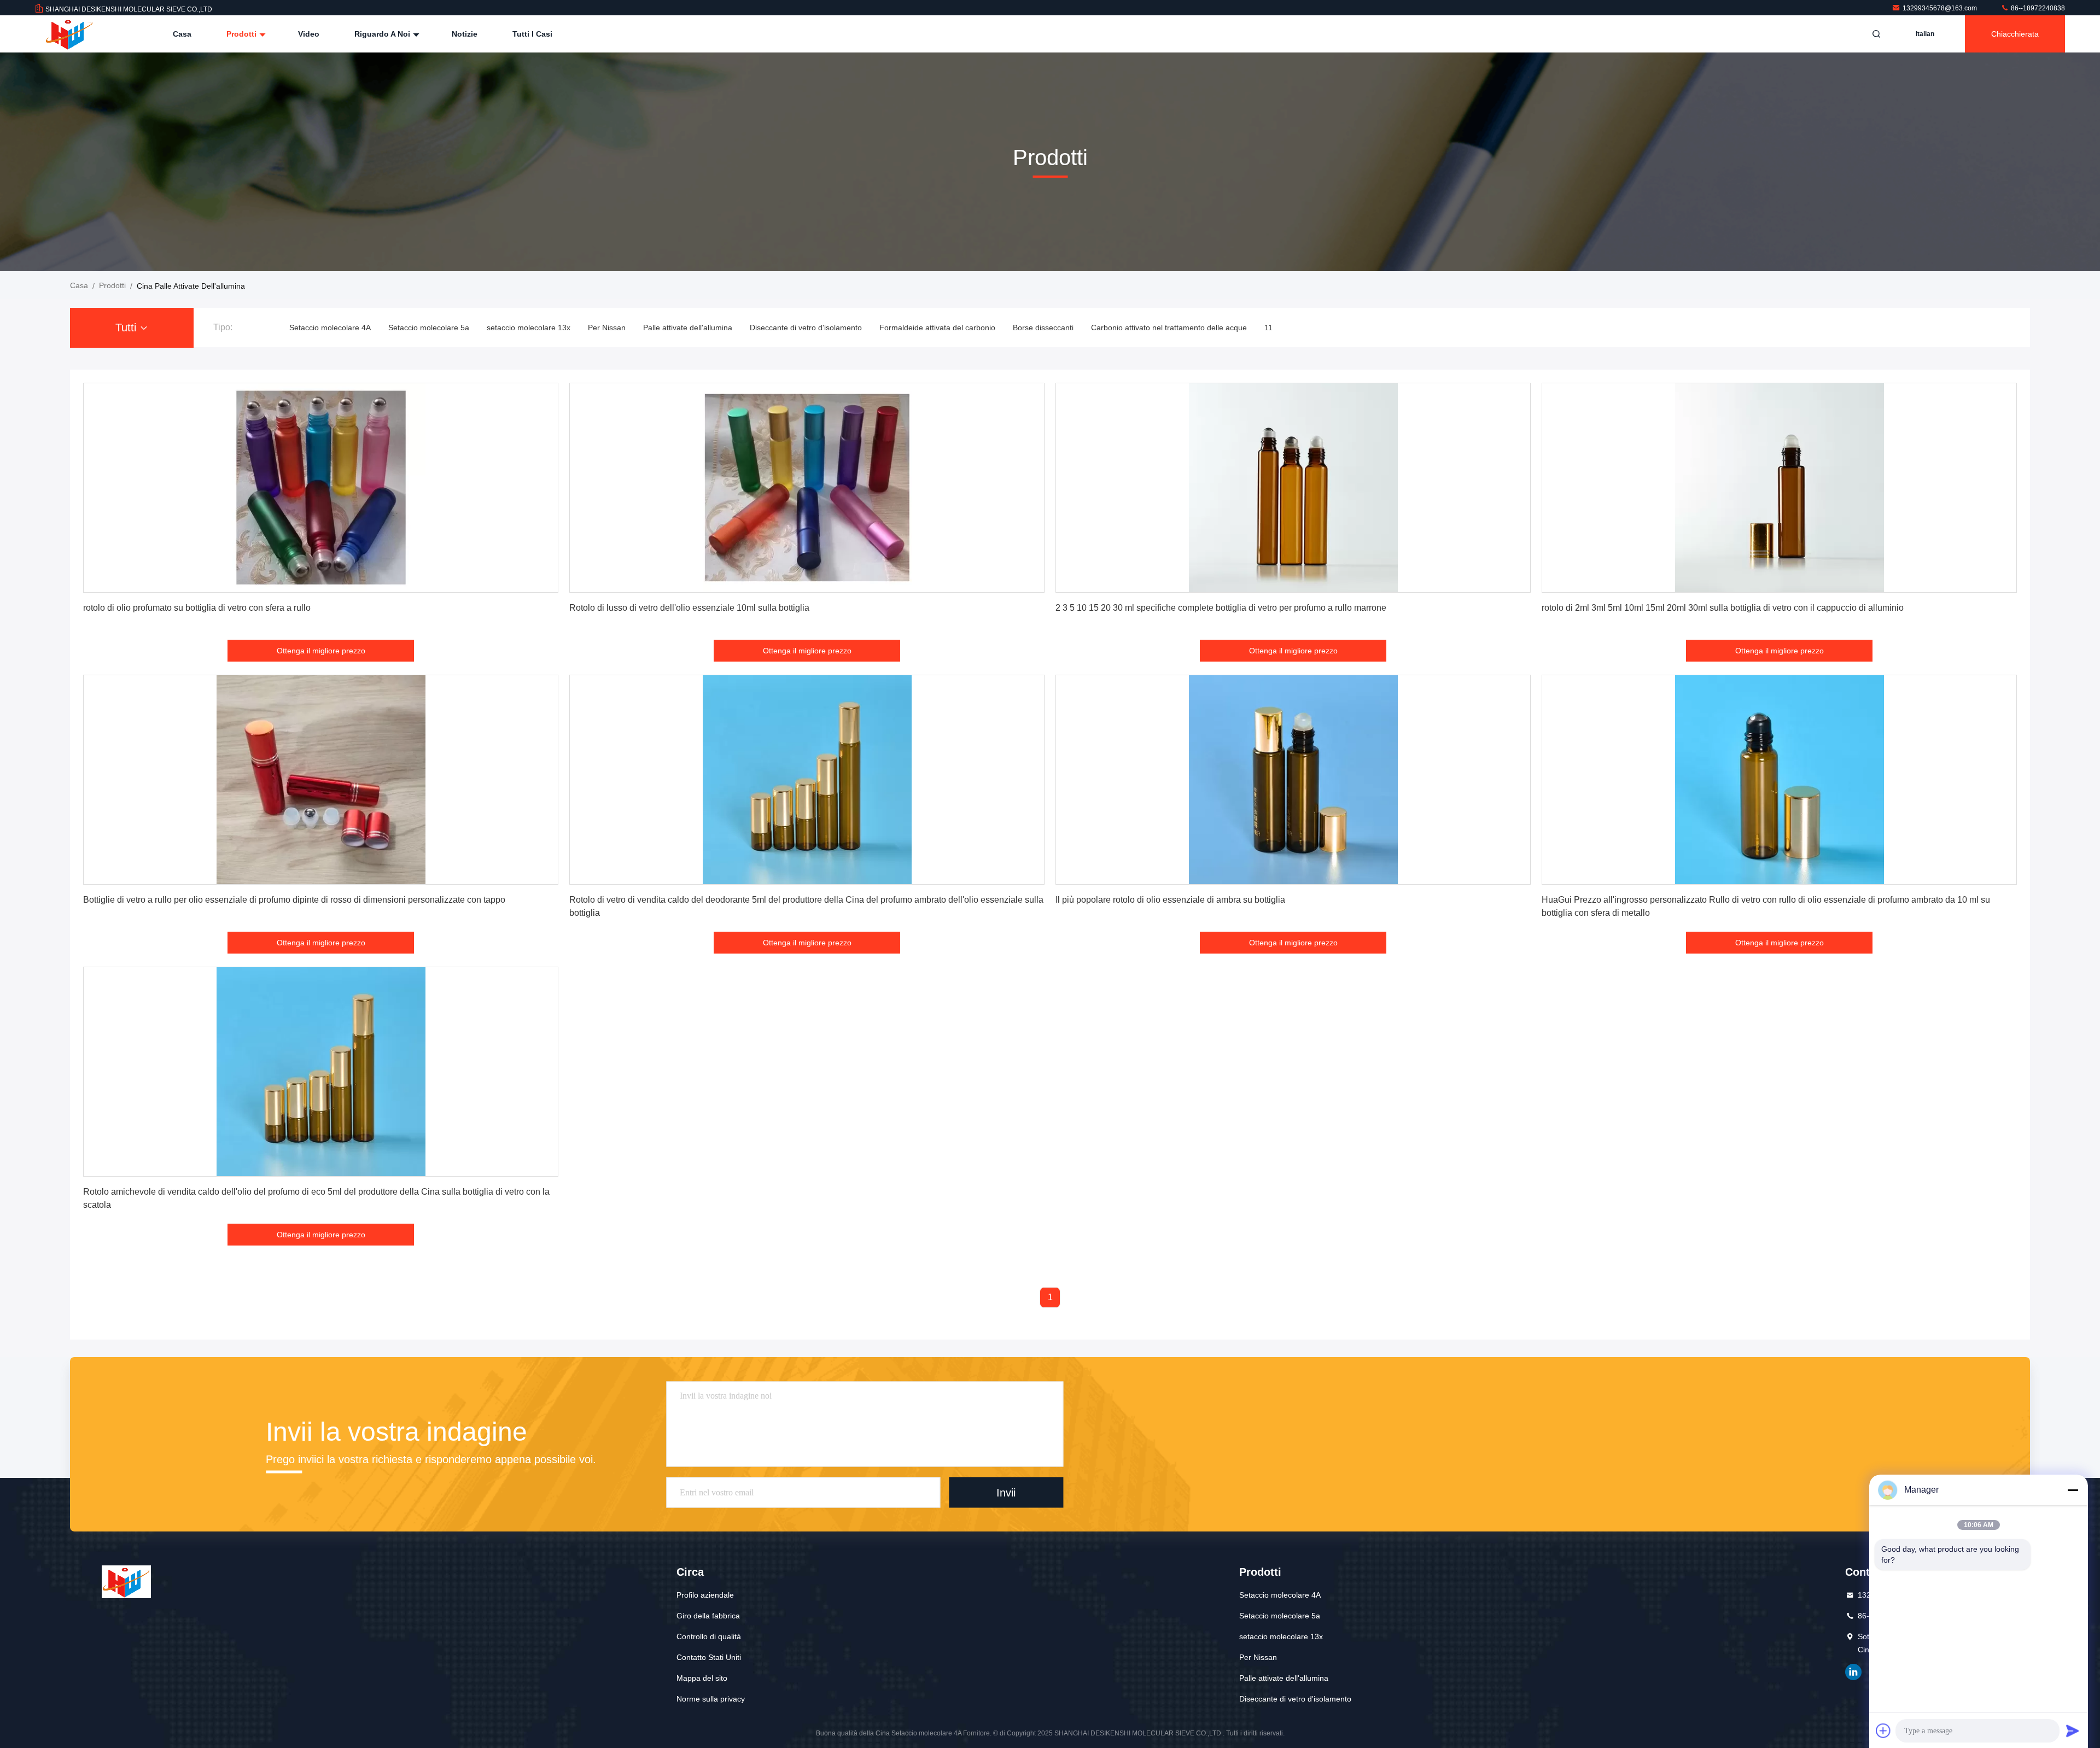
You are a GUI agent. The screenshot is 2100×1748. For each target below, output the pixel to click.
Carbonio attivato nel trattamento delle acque (1169, 328)
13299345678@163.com (1941, 8)
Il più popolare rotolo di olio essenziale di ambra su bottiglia (1170, 900)
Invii (1006, 1492)
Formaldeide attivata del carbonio (937, 328)
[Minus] (2073, 1490)
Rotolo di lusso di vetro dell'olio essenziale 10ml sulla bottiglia (689, 608)
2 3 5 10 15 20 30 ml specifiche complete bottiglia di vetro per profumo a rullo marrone (1221, 608)
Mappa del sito (702, 1678)
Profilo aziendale (705, 1595)
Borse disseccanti (1043, 328)
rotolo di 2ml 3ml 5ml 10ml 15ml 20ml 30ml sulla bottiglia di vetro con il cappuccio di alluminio (1723, 608)
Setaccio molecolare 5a (429, 328)
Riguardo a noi (383, 34)
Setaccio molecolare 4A (330, 328)
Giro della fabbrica (708, 1616)
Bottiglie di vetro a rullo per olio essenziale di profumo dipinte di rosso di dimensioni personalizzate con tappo (294, 900)
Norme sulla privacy (711, 1699)
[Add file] (1883, 1731)
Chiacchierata (2015, 34)
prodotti (112, 285)
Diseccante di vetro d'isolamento (806, 328)
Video (309, 34)
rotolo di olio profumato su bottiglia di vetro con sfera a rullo (197, 608)
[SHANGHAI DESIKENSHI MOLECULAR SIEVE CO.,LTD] (69, 34)
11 (1268, 328)
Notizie (465, 34)
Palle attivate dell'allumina (688, 328)
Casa (182, 34)
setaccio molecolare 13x (529, 328)
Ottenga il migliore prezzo (321, 651)
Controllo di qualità (709, 1636)
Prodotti (243, 34)
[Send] (2073, 1731)
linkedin (1853, 1672)
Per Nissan (607, 328)
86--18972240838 (2037, 8)
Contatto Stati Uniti (709, 1657)
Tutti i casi (532, 34)
